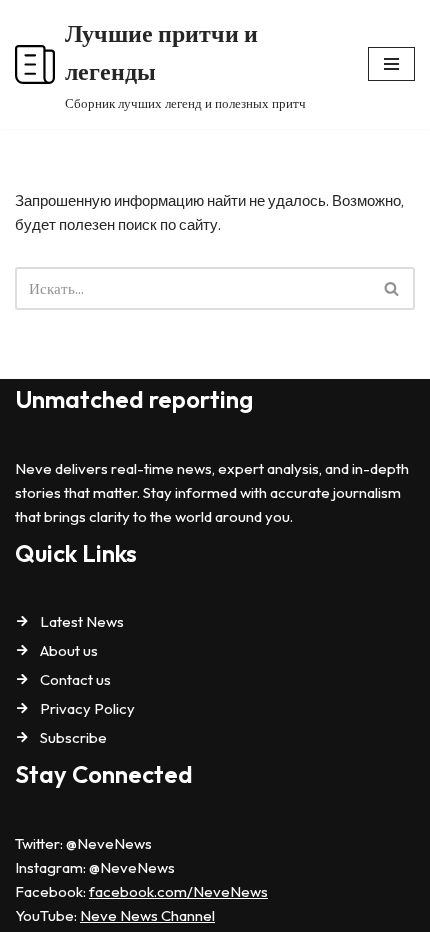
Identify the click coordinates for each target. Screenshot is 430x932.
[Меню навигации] (391, 64)
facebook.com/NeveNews (178, 891)
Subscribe (73, 737)
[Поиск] (392, 288)
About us (69, 650)
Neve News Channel (147, 915)
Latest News (82, 621)
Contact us (75, 679)
